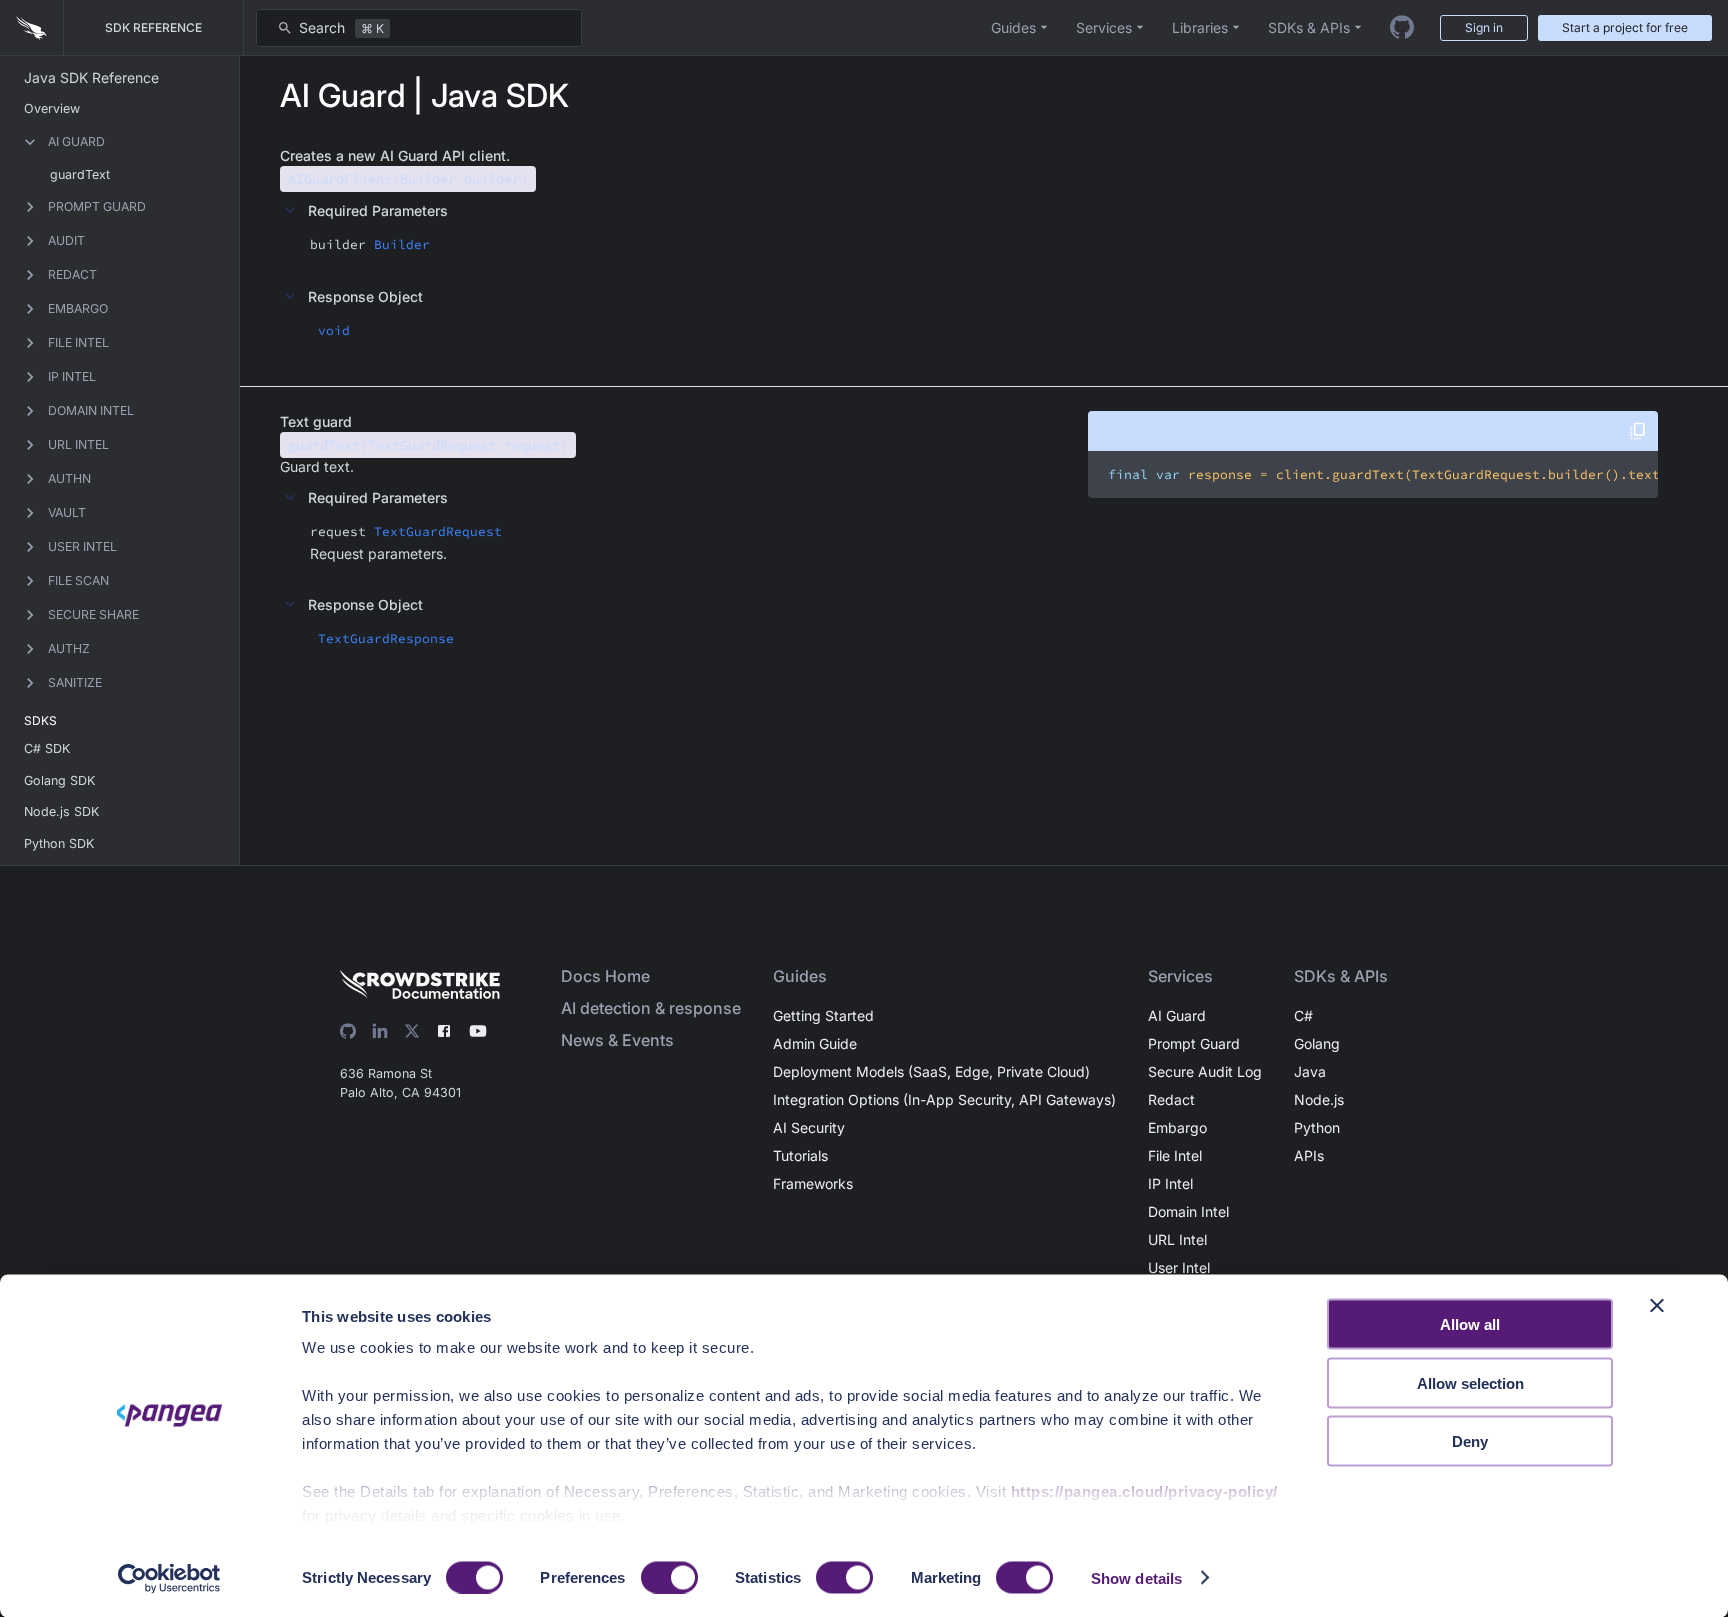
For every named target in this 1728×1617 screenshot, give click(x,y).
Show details (1136, 1577)
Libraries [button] (1200, 27)
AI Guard (1177, 1015)
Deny (1470, 1441)
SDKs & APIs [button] (1309, 27)
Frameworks (813, 1183)
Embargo (1177, 1127)
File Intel (1175, 1155)
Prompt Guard (1194, 1043)
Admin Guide (815, 1043)
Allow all (1470, 1324)
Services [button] (1104, 27)
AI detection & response (651, 1008)
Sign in (1484, 27)
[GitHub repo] (1402, 28)
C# (1303, 1015)
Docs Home (605, 976)
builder (338, 244)
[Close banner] (1657, 1306)
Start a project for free (1625, 27)
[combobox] (419, 28)
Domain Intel (1188, 1211)
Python (1317, 1127)
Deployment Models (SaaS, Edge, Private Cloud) (931, 1071)
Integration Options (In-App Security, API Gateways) (944, 1099)
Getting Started (823, 1015)
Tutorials (800, 1155)
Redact (1171, 1099)
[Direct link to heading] (518, 155)
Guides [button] (1013, 27)
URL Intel (1177, 1239)
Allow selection (1470, 1382)
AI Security (809, 1127)
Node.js (1319, 1099)
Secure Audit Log (1205, 1071)
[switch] (669, 1577)
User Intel (1179, 1267)
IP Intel (1170, 1183)
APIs (1309, 1155)
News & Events (617, 1040)
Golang (1317, 1043)
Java (1310, 1071)
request (338, 531)
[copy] (1638, 431)
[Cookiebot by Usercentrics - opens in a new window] (169, 1578)
